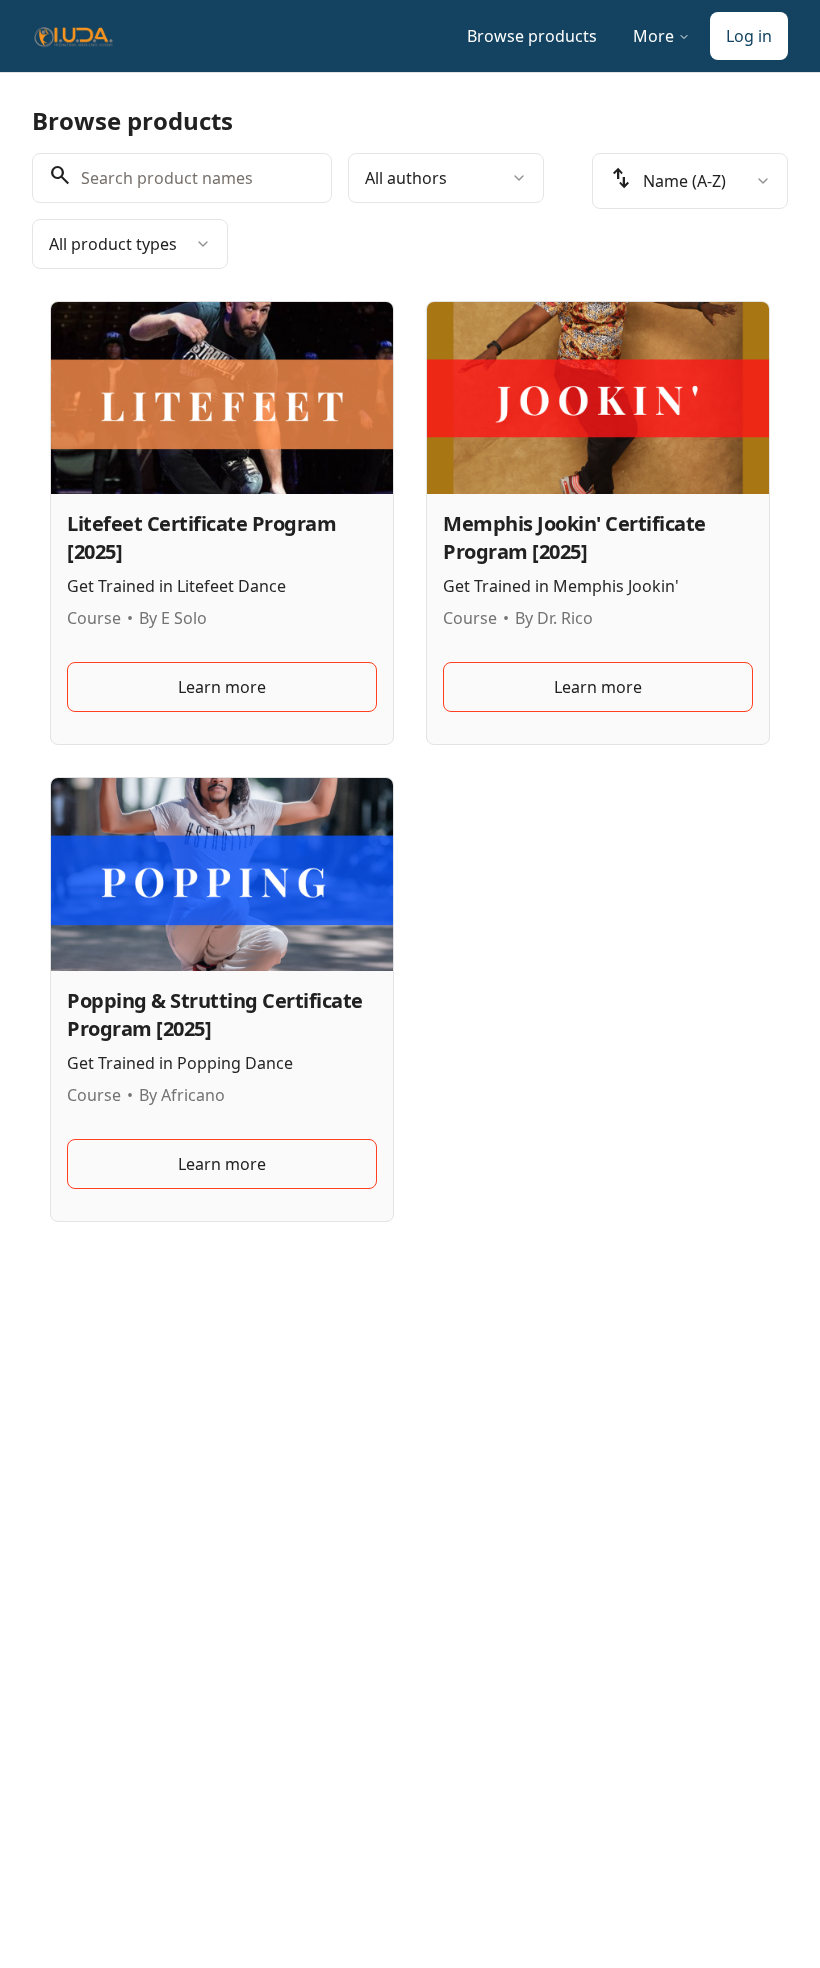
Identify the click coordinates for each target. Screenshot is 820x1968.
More (653, 36)
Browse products (532, 36)
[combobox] (446, 178)
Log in (749, 36)
